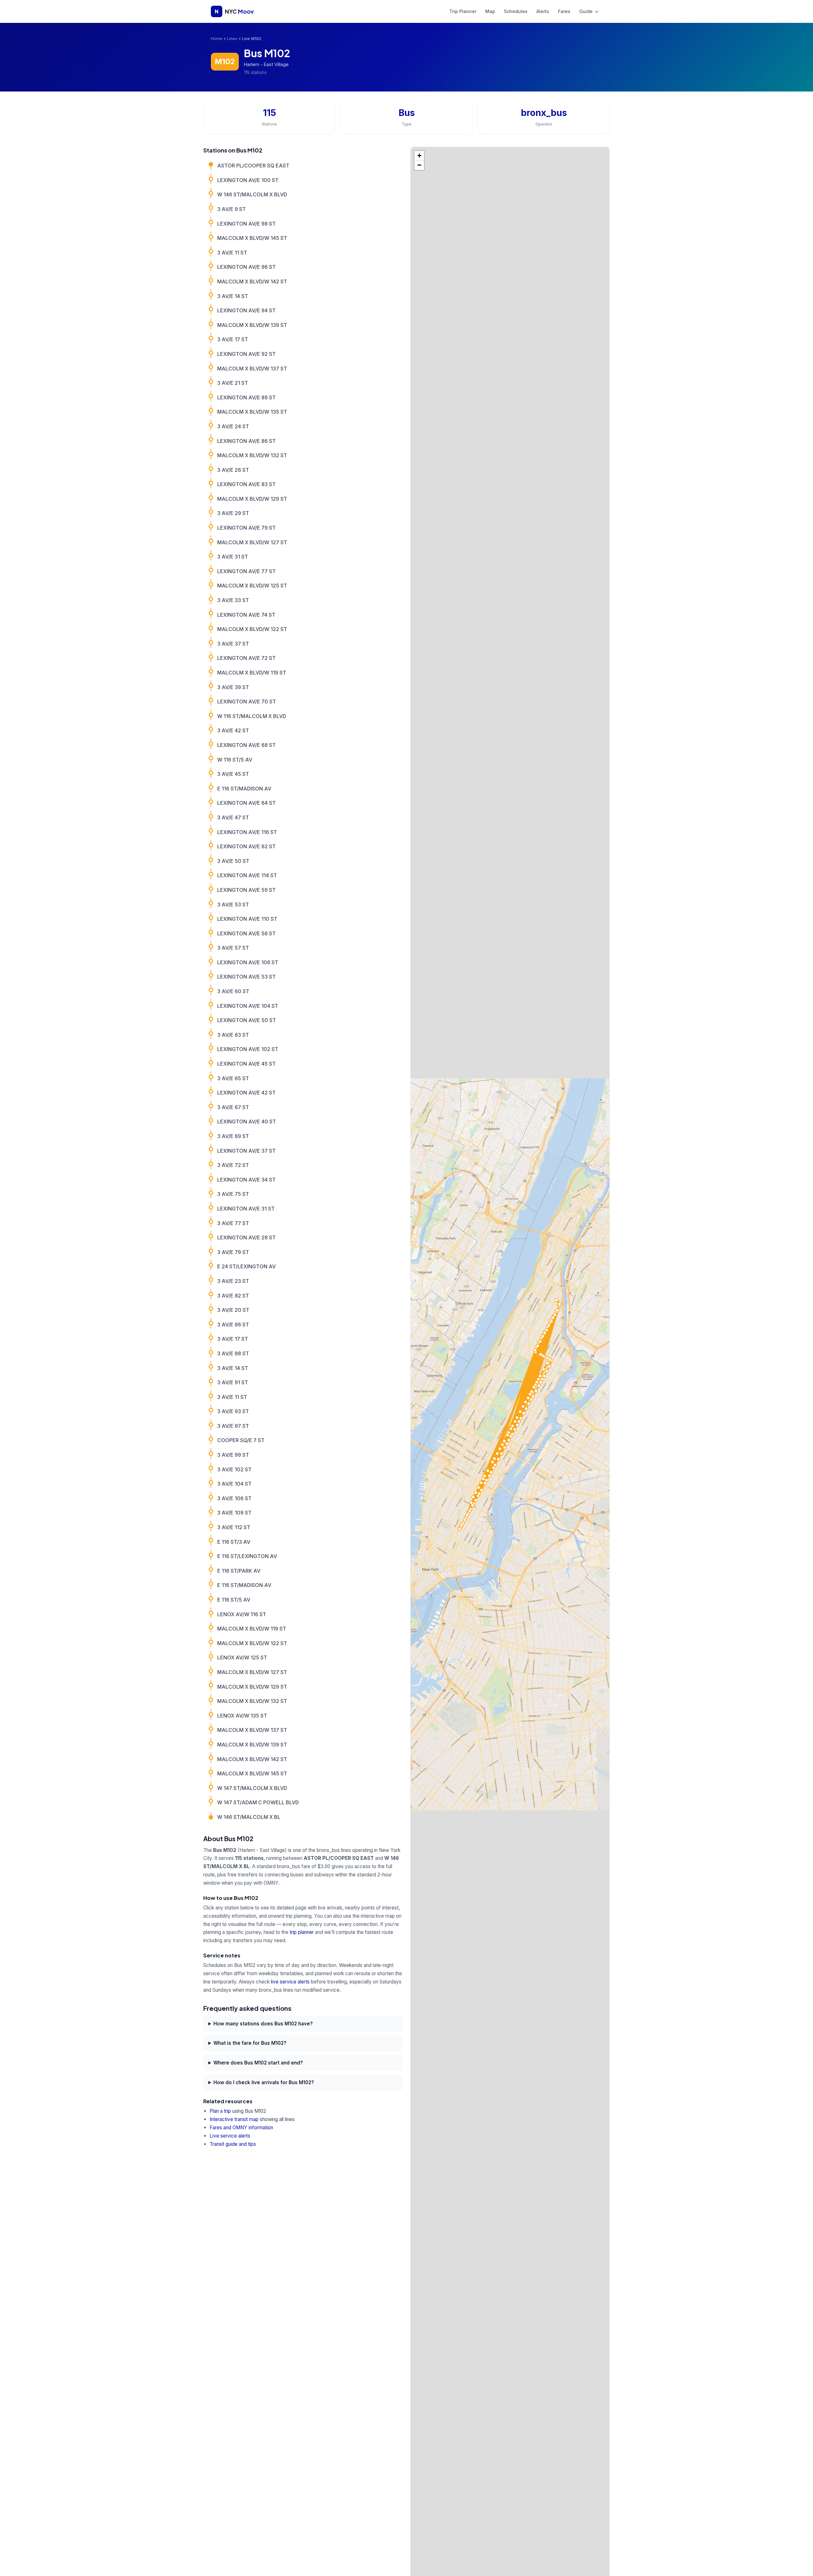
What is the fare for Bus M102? (250, 2043)
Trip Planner (463, 11)
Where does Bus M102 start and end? (258, 2063)
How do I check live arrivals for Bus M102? (264, 2082)
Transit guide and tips (233, 2144)
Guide (587, 11)
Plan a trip (220, 2111)
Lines (232, 39)
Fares (564, 11)
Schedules (516, 11)
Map (490, 11)
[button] (419, 156)
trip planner (302, 1932)
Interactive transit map (234, 2119)
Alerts (543, 11)
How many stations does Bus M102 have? (263, 2024)
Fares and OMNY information (241, 2128)
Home (217, 39)
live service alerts (290, 1982)
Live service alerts (230, 2136)
